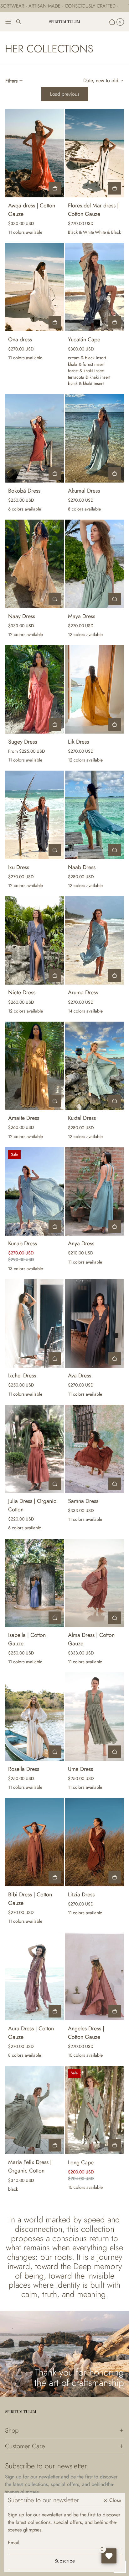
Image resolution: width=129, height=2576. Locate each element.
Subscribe (65, 2561)
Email (14, 2543)
